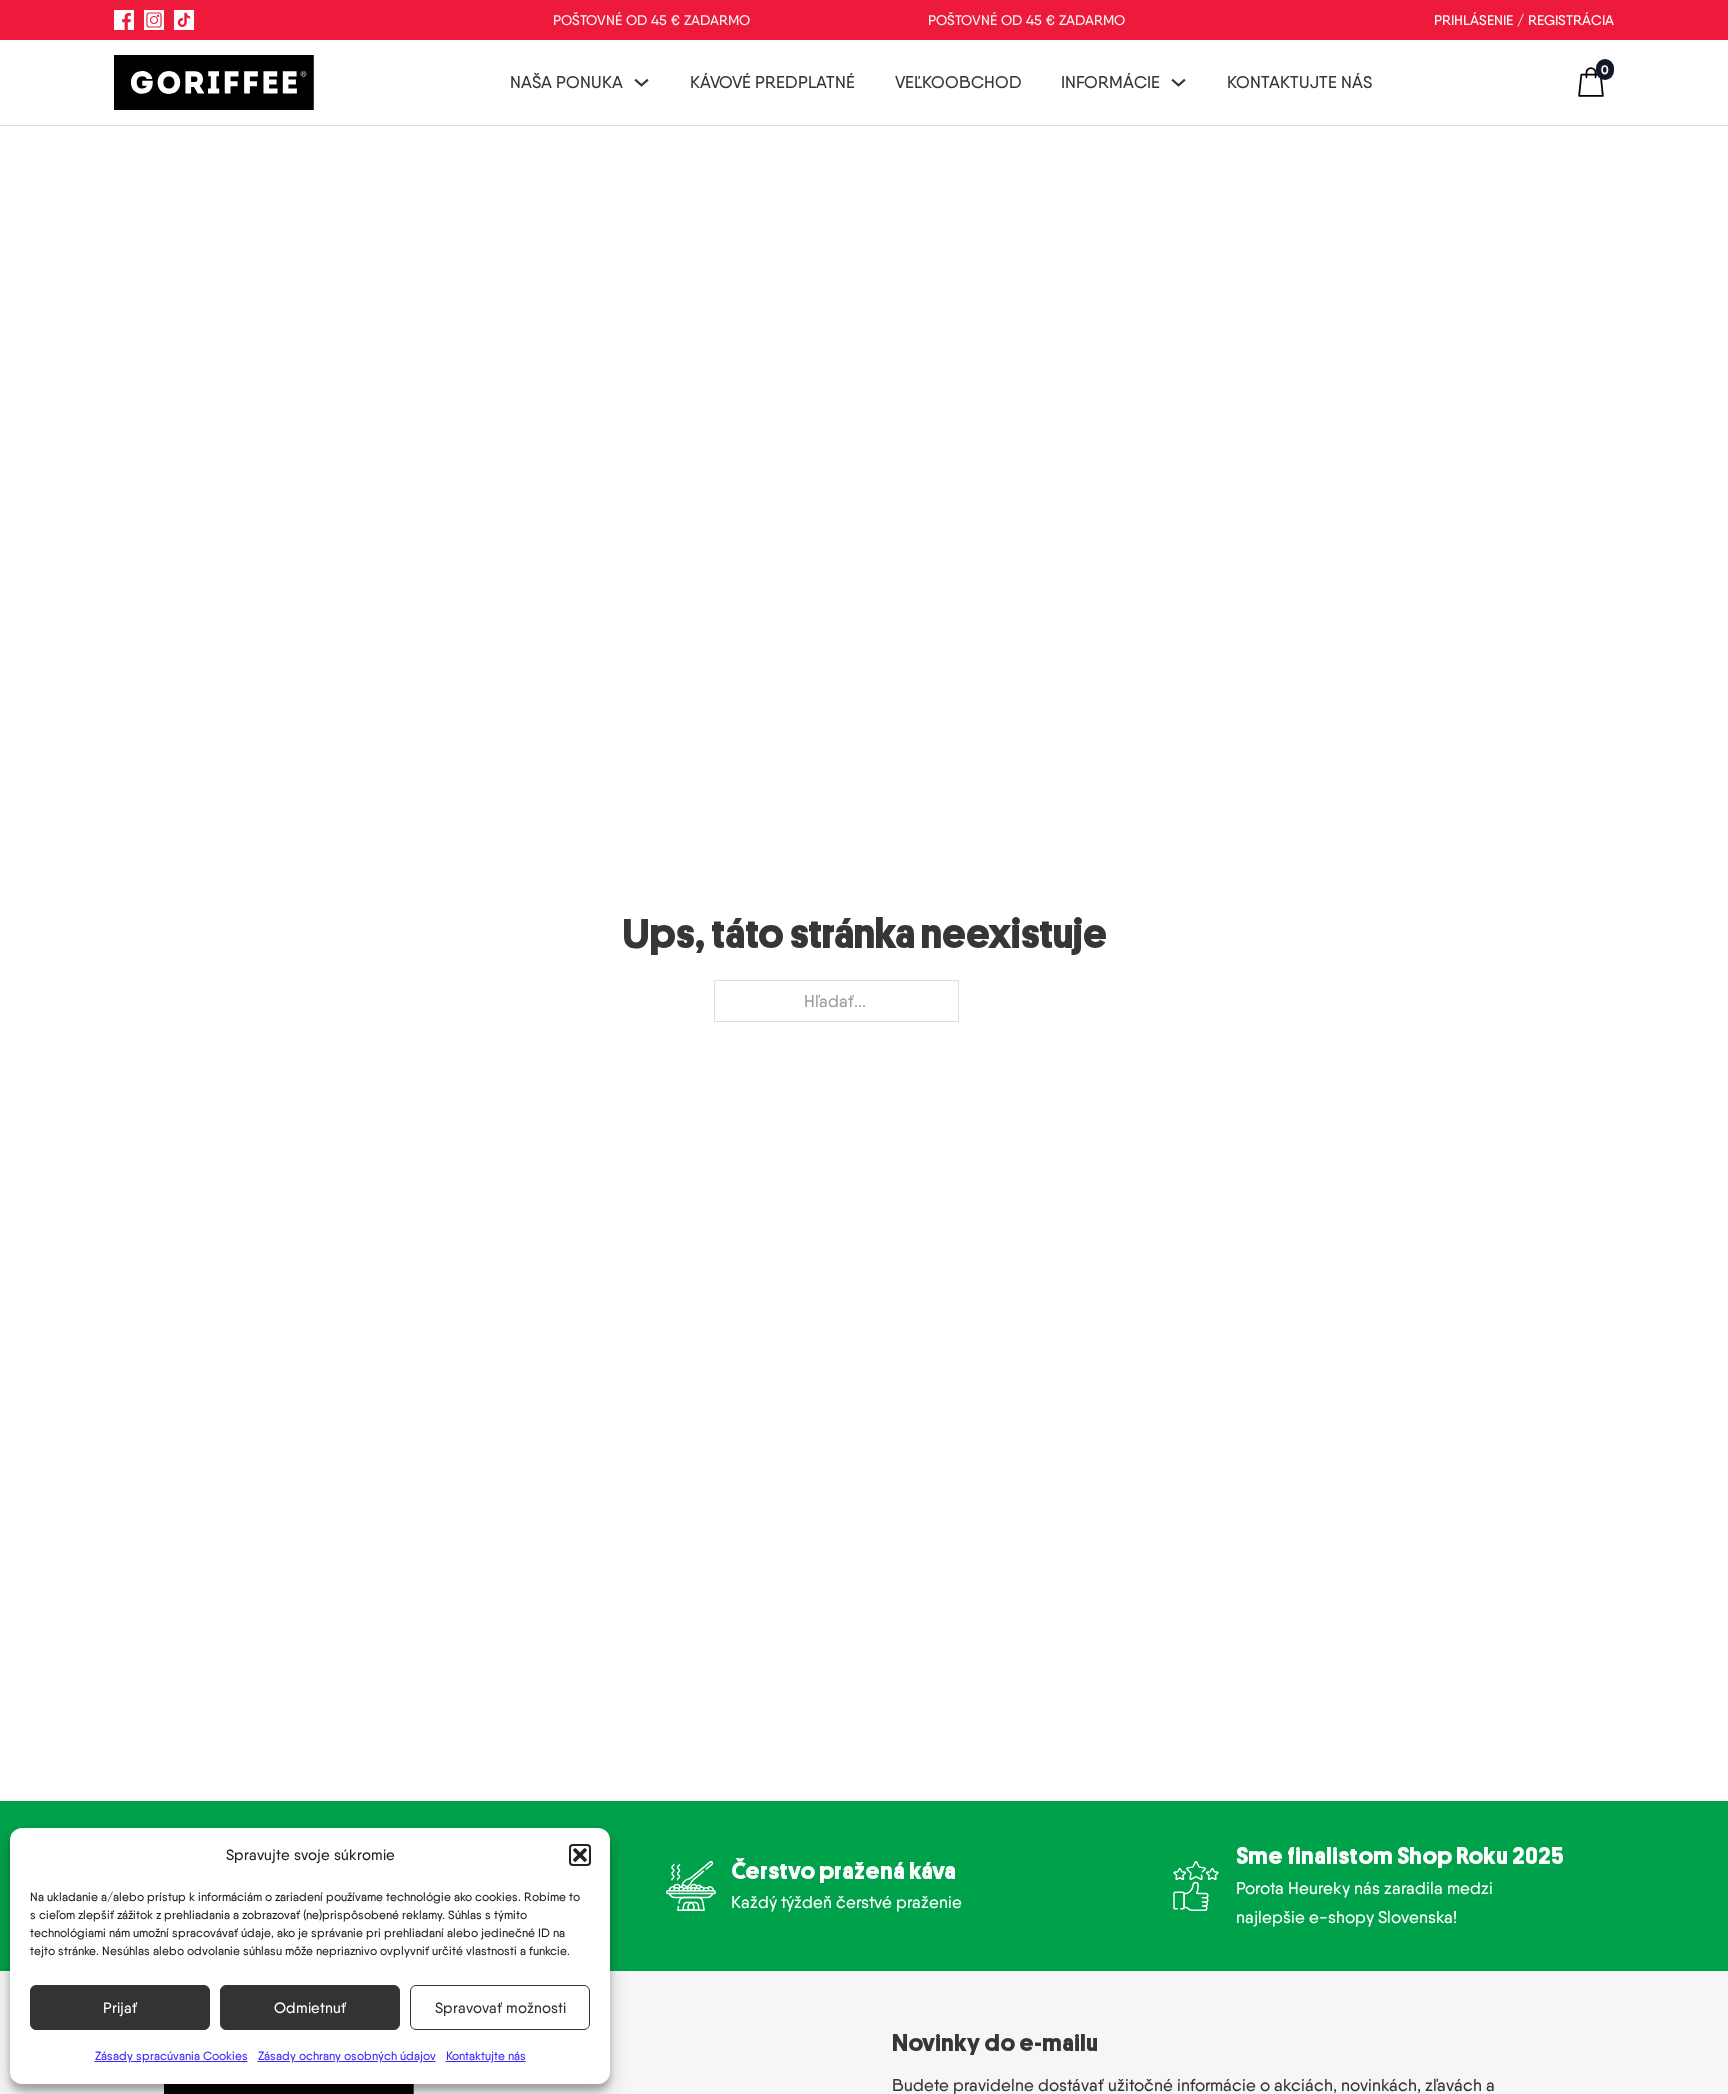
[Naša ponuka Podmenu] (641, 82)
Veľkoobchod (958, 82)
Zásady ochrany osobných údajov (347, 2055)
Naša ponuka (566, 82)
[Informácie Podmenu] (1178, 82)
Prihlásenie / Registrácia (1524, 20)
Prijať (120, 2008)
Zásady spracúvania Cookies (171, 2055)
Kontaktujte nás (486, 2055)
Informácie (1110, 82)
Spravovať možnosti (500, 2008)
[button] (580, 1855)
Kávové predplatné (772, 82)
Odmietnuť (310, 2008)
